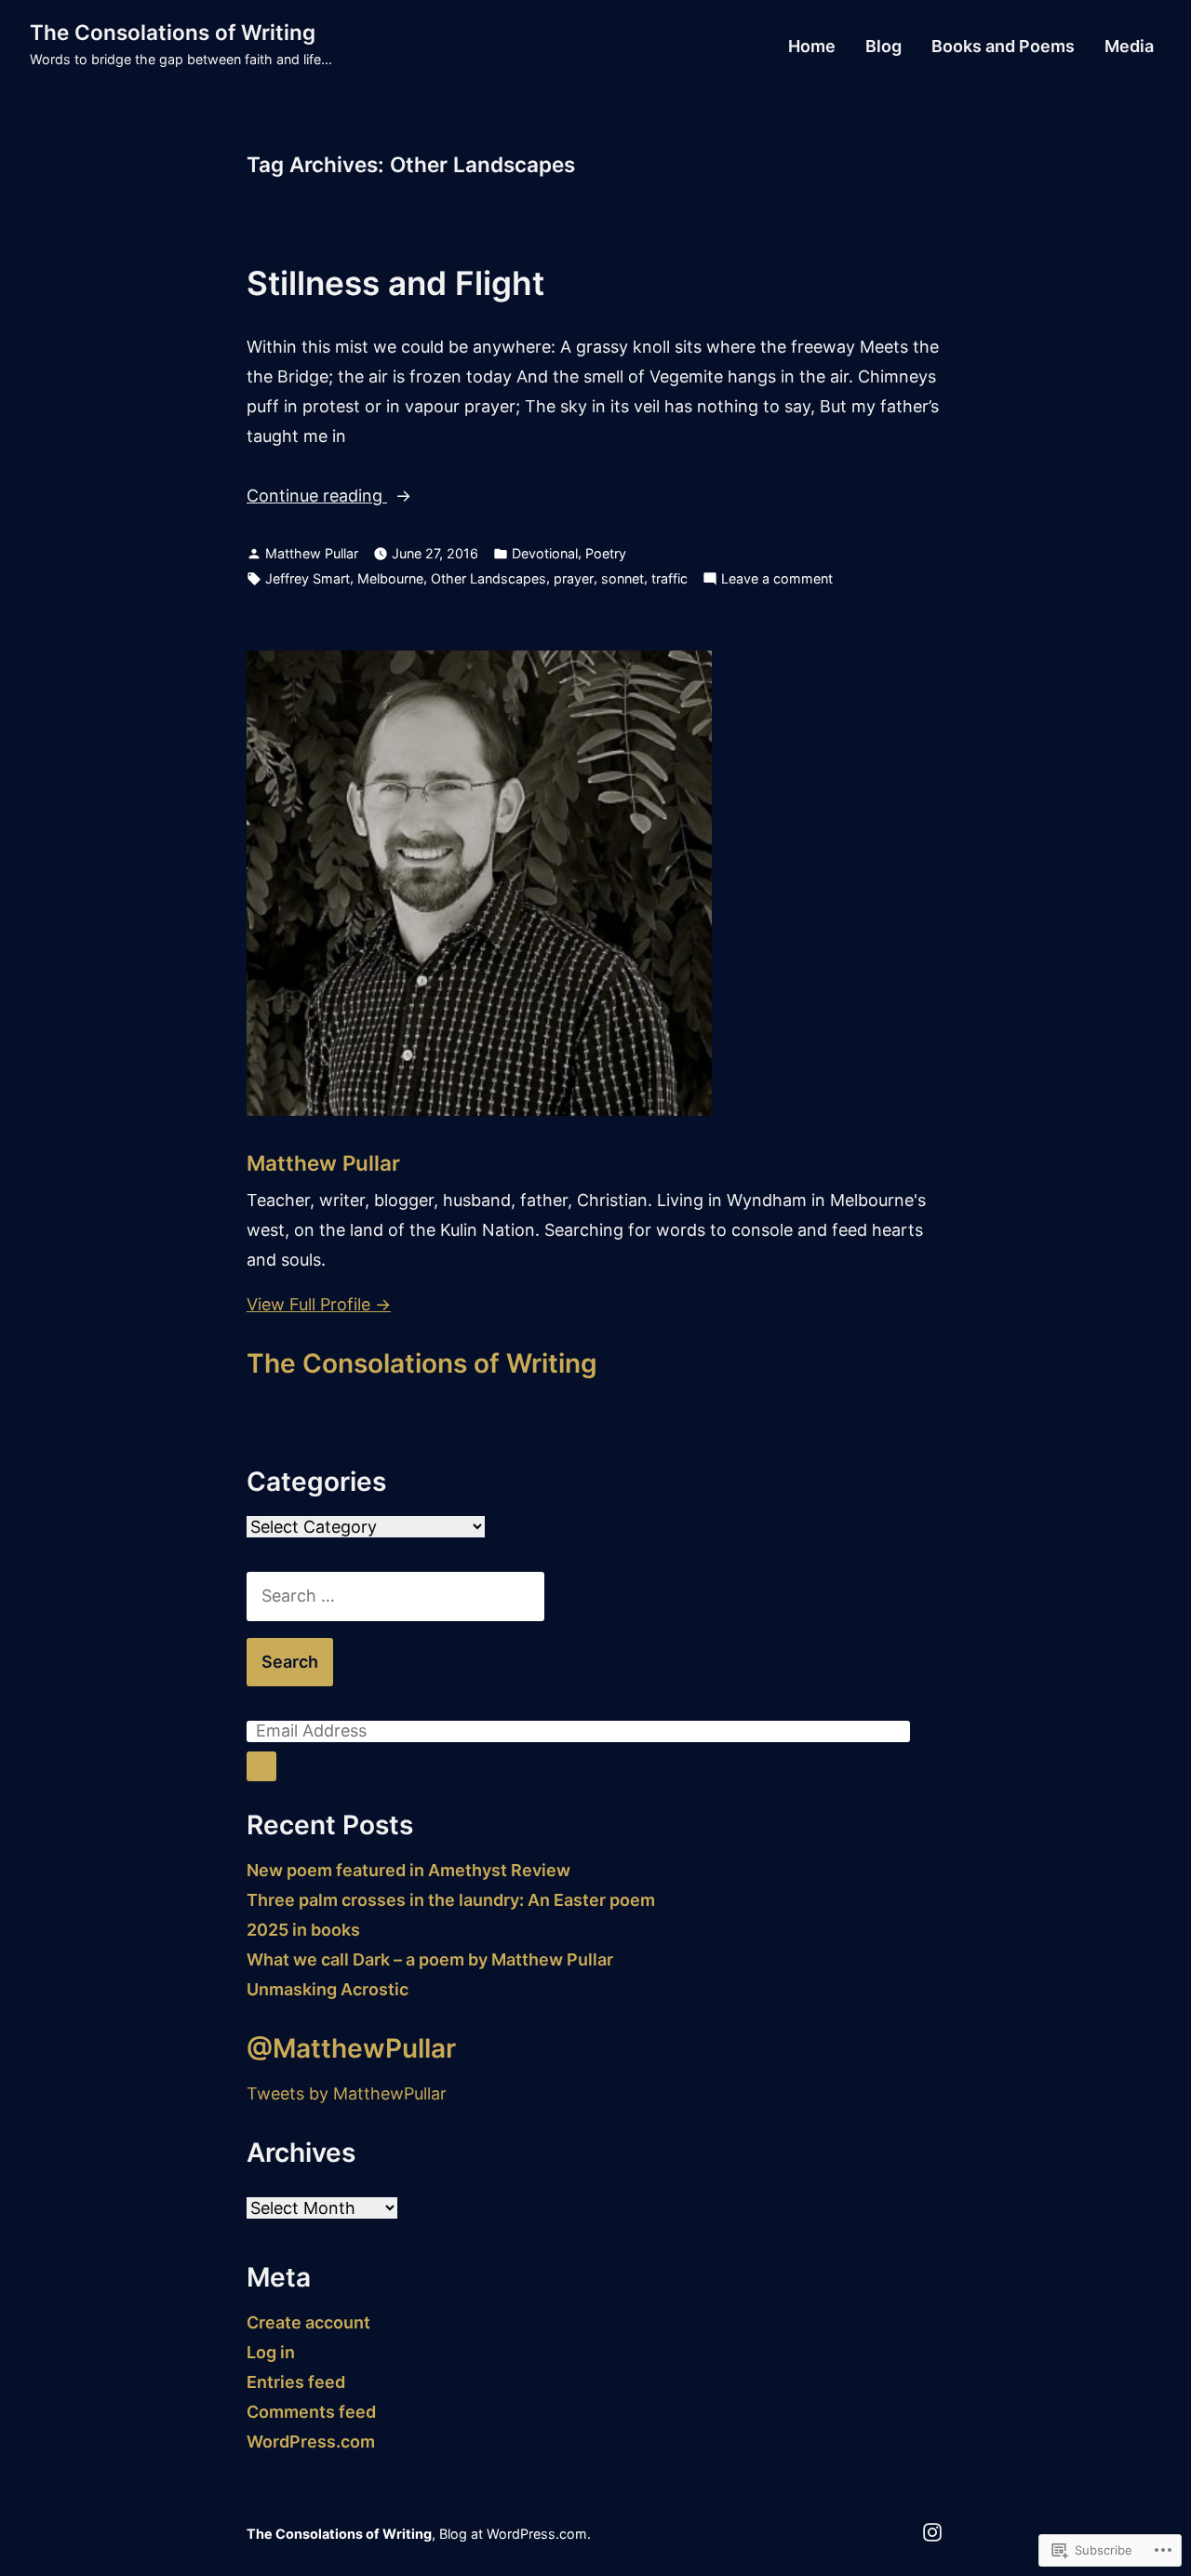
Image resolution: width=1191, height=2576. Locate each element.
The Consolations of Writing (173, 32)
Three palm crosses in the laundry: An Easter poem (451, 1900)
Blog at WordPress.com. (515, 2534)
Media (1129, 47)
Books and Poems (1003, 47)
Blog (883, 47)
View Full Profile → (319, 1304)
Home (812, 47)
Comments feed (311, 2412)
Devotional (545, 553)
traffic (669, 578)
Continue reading (317, 498)
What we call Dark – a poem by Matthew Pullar (430, 1959)
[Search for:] (395, 1596)
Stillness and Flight (395, 283)
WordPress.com (311, 2442)
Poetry (606, 553)
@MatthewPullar (351, 2048)
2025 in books (303, 1930)
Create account (308, 2322)
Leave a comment (777, 580)
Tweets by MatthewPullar (347, 2093)
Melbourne (390, 578)
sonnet (622, 578)
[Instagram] (932, 2531)
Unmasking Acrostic (328, 1989)
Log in (271, 2352)
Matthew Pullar (312, 553)
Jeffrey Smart (308, 578)
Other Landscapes (488, 578)
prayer (574, 578)
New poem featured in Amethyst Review (408, 1870)
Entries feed (296, 2382)
